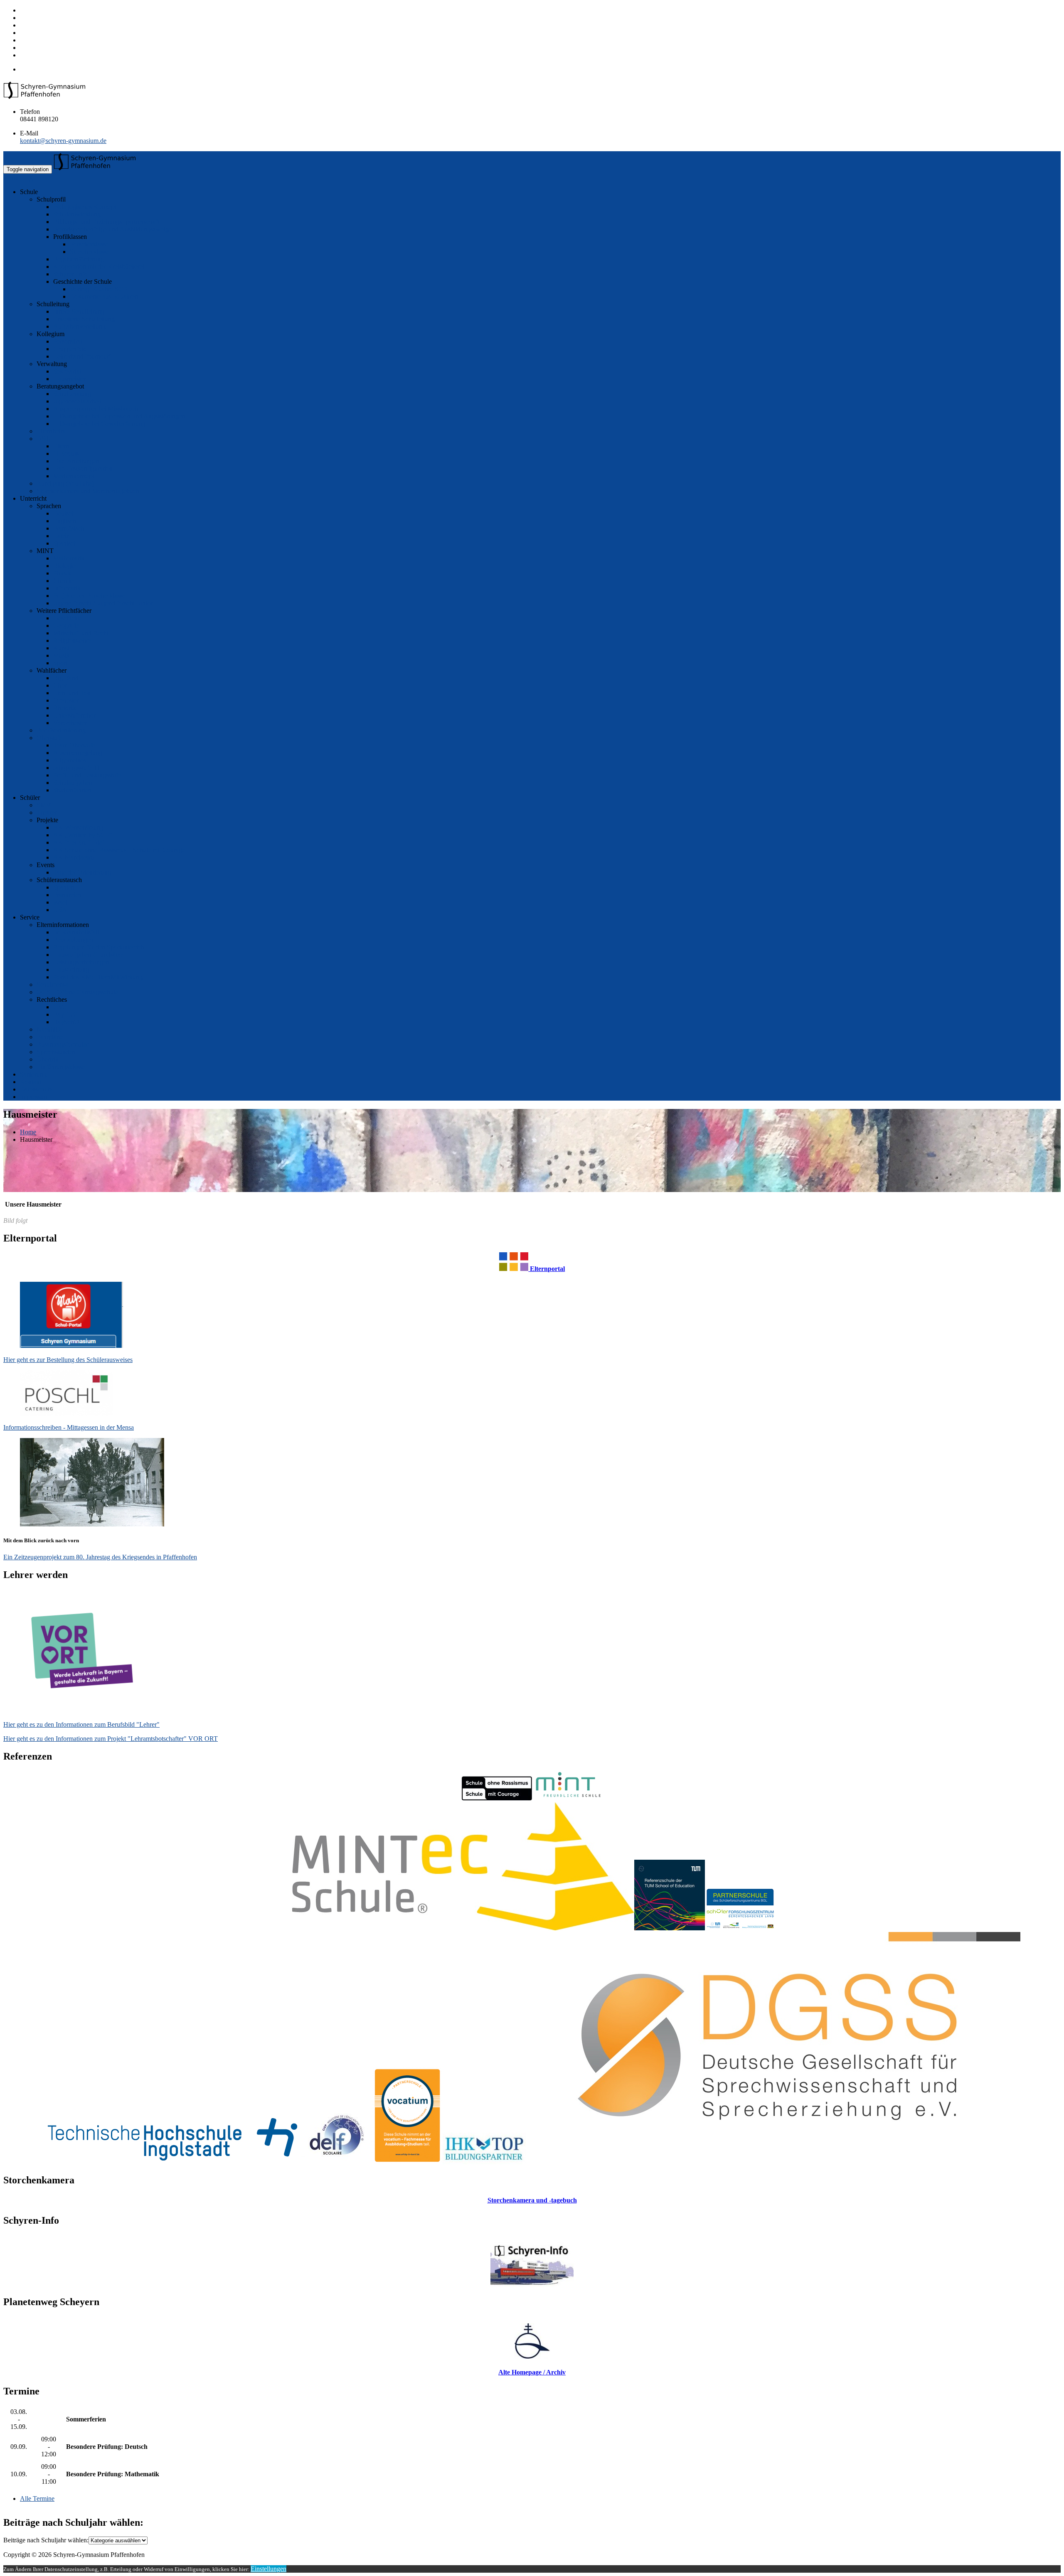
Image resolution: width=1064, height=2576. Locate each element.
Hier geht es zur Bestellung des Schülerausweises (68, 1360)
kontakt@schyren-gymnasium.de (63, 141)
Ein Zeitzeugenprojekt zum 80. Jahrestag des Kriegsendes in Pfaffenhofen (100, 1557)
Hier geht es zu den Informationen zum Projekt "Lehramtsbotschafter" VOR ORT (111, 1739)
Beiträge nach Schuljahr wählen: (46, 2540)
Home (28, 1132)
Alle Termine (37, 2499)
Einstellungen (268, 2569)
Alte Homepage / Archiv (532, 2372)
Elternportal (547, 1269)
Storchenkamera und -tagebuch (532, 2200)
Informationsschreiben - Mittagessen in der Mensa (69, 1427)
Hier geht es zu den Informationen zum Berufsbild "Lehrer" (81, 1724)
